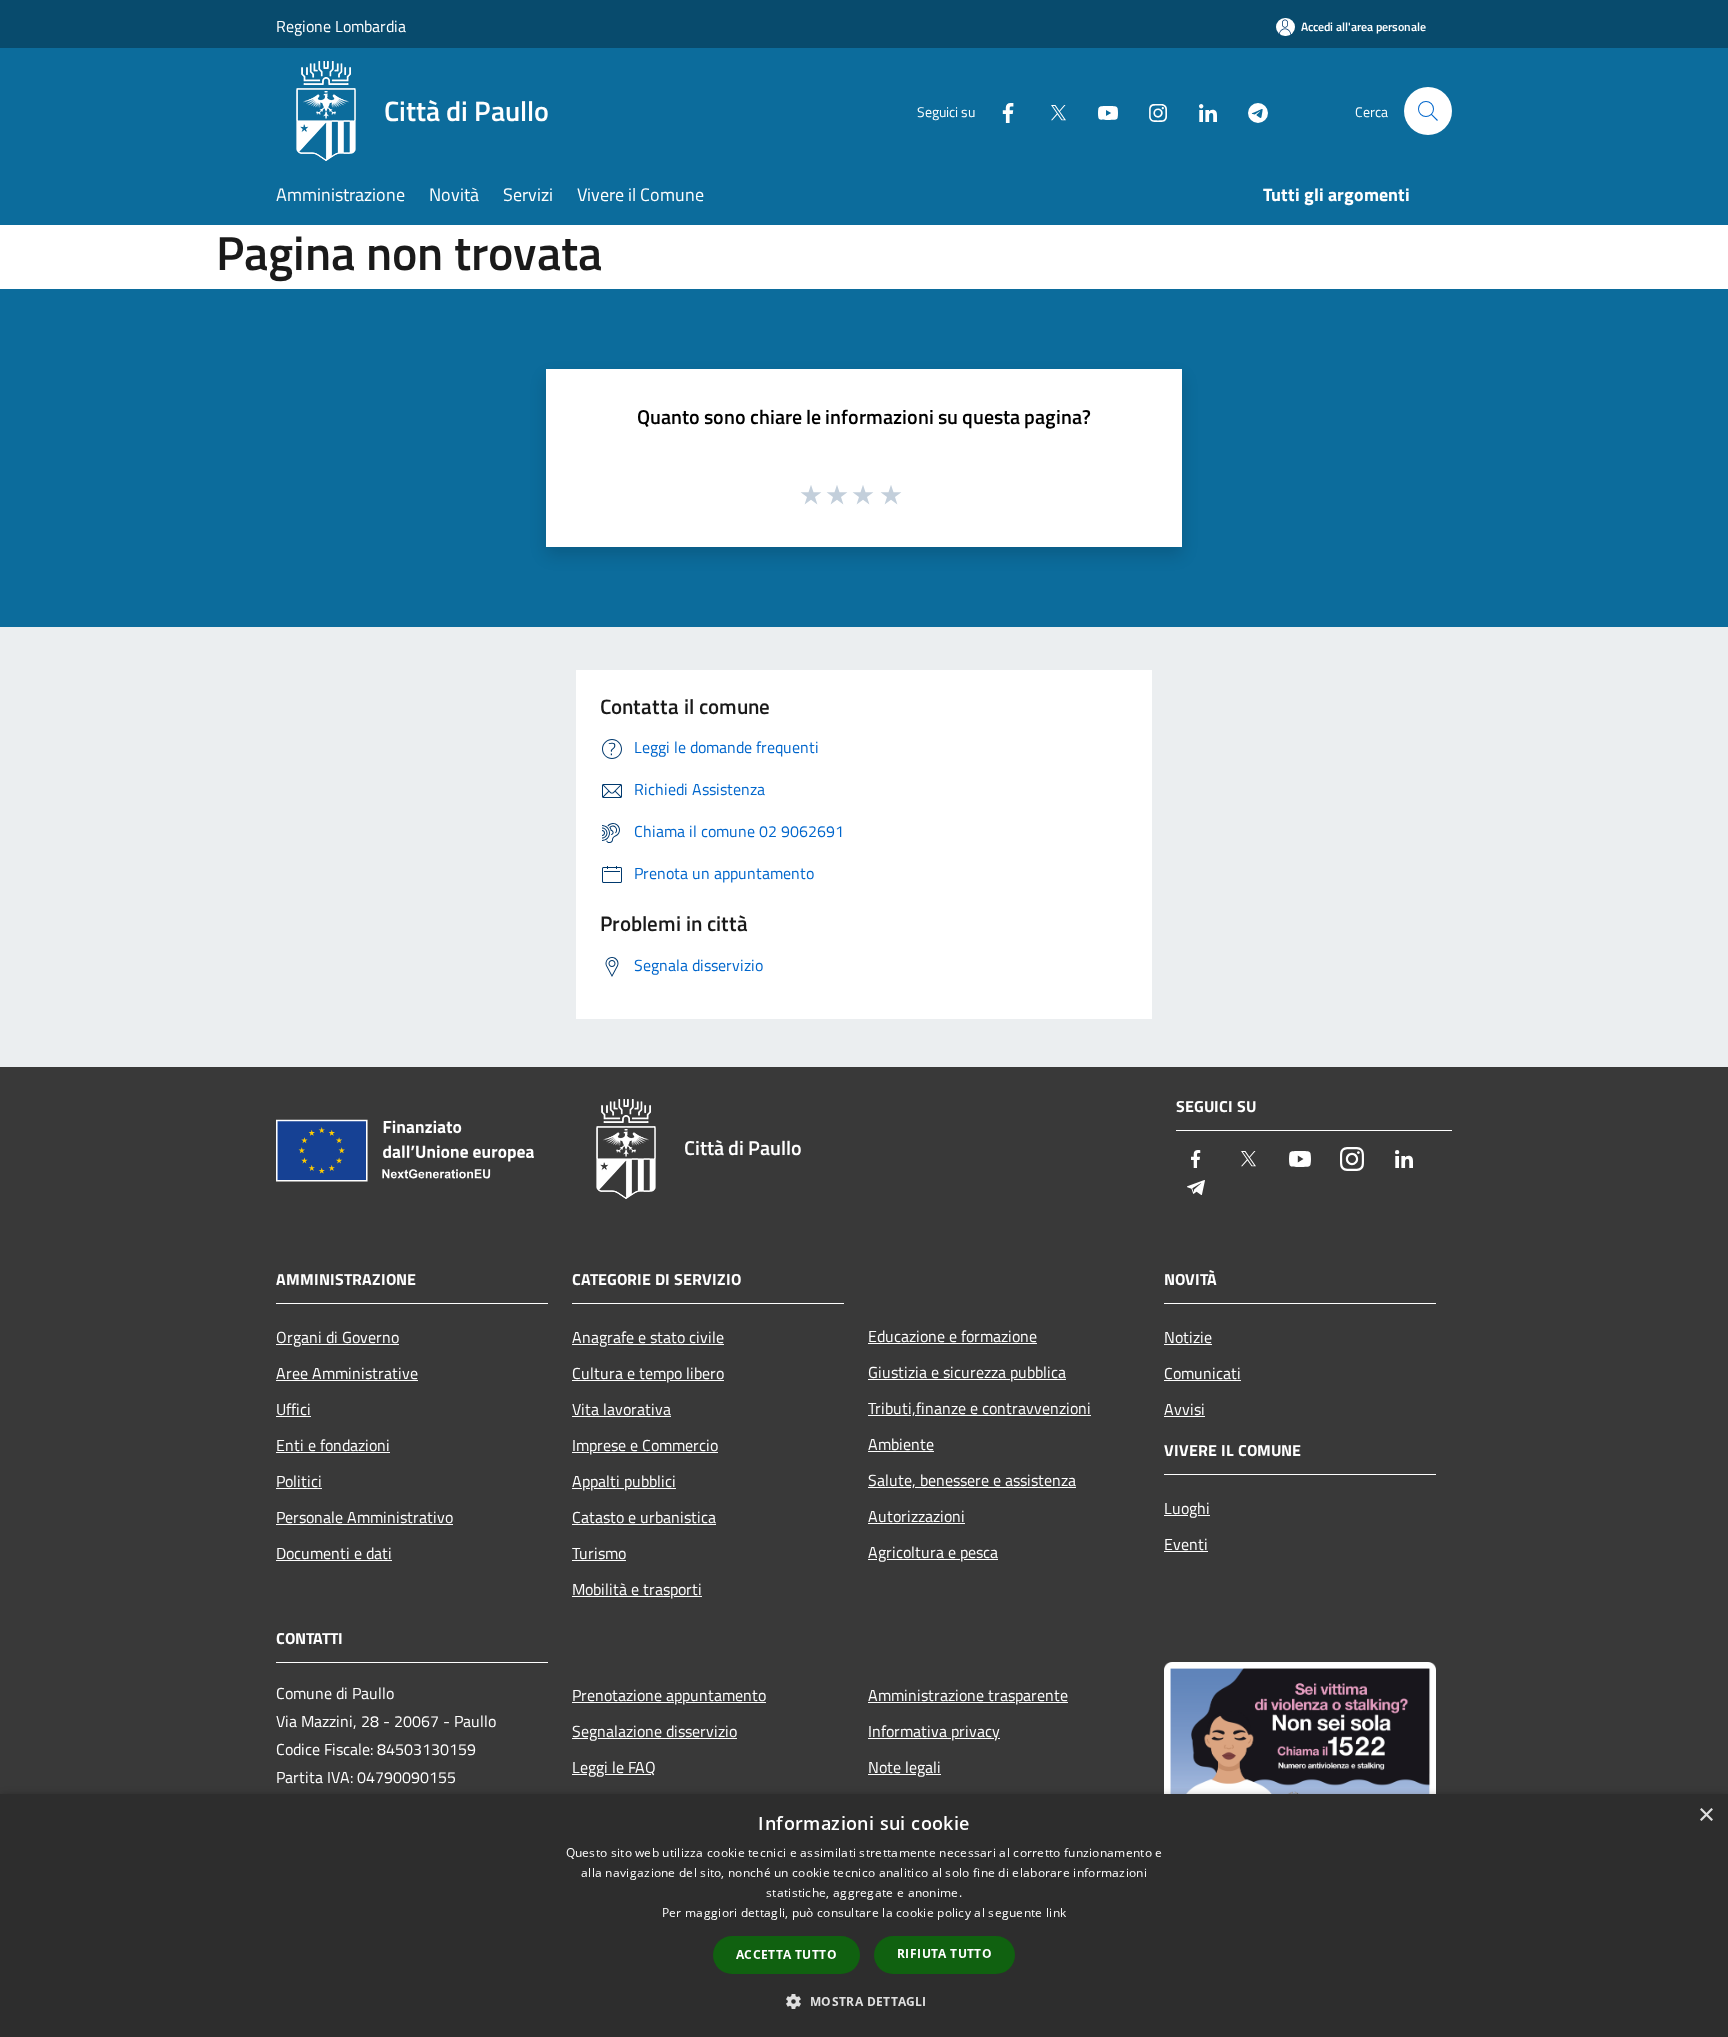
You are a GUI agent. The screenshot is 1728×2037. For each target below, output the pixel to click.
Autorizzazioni (916, 1516)
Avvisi (1184, 1409)
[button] (863, 2001)
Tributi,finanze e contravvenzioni (979, 1408)
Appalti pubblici (624, 1481)
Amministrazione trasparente (968, 1695)
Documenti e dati (334, 1553)
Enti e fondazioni (333, 1445)
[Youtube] (1100, 110)
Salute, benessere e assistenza (972, 1480)
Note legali (904, 1767)
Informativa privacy (934, 1731)
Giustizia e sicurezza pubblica (967, 1372)
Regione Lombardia (341, 26)
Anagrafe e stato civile (648, 1337)
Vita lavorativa (621, 1409)
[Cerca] (1428, 111)
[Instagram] (1150, 110)
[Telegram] (1250, 110)
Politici (299, 1481)
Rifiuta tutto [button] (944, 1953)
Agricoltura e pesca (933, 1552)
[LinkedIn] (1200, 110)
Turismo (599, 1553)
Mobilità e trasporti (637, 1589)
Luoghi (1187, 1508)
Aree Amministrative (347, 1373)
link (1056, 1912)
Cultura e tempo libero (648, 1373)
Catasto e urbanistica (644, 1517)
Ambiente (901, 1444)
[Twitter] (1050, 110)
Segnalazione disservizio (654, 1731)
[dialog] (864, 1915)
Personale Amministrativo (364, 1517)
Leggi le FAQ (614, 1767)
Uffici (293, 1409)
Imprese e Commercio (645, 1445)
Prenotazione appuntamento (669, 1695)
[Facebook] (1000, 110)
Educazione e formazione (952, 1336)
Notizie (1188, 1337)
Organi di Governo (337, 1337)
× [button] (1705, 1815)
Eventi (1186, 1544)
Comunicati (1202, 1373)
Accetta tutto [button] (786, 1954)
